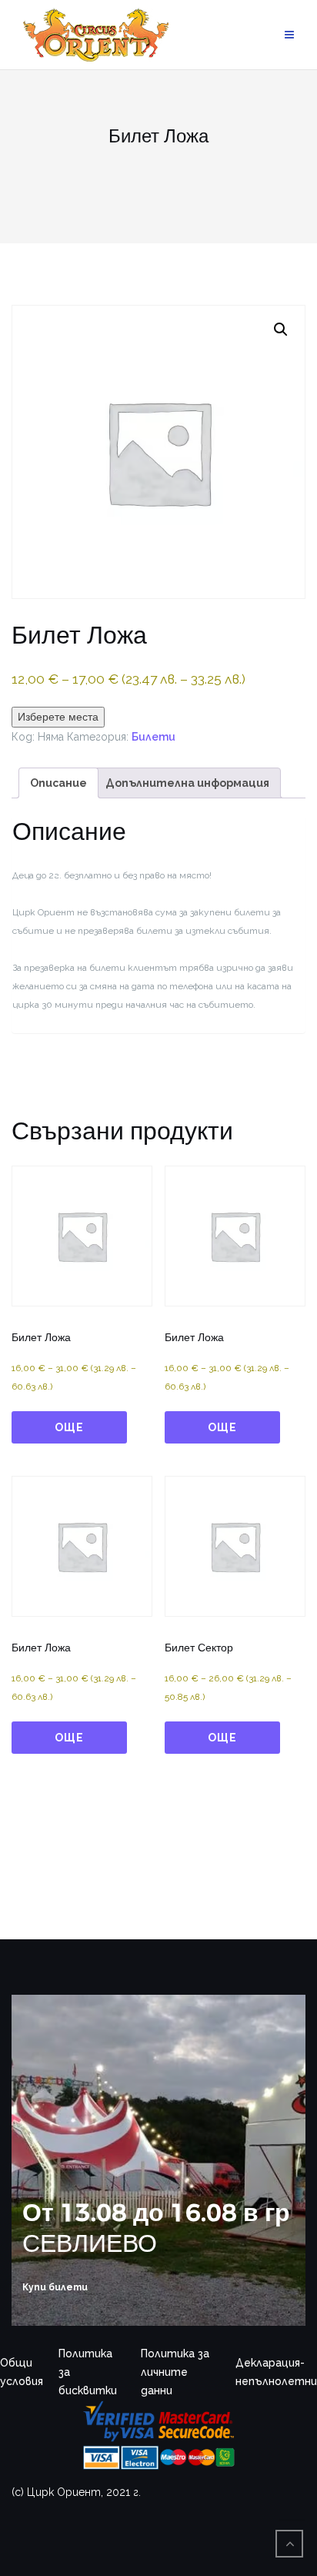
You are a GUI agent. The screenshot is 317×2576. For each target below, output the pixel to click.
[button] (281, 330)
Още (69, 1427)
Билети (153, 737)
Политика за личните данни (175, 2372)
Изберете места (58, 717)
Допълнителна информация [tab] (187, 783)
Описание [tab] (58, 783)
